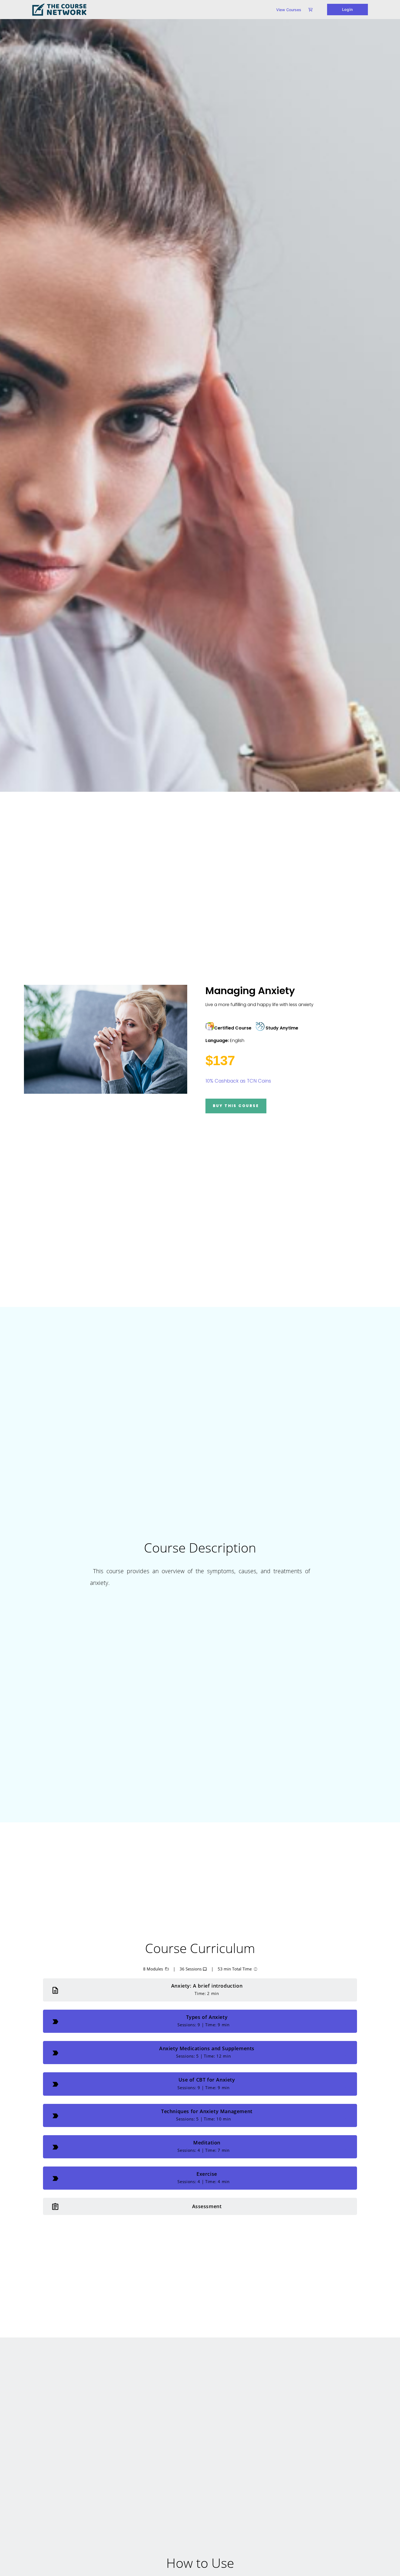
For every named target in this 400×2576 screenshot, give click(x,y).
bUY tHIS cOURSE (236, 1106)
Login (347, 9)
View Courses (289, 10)
